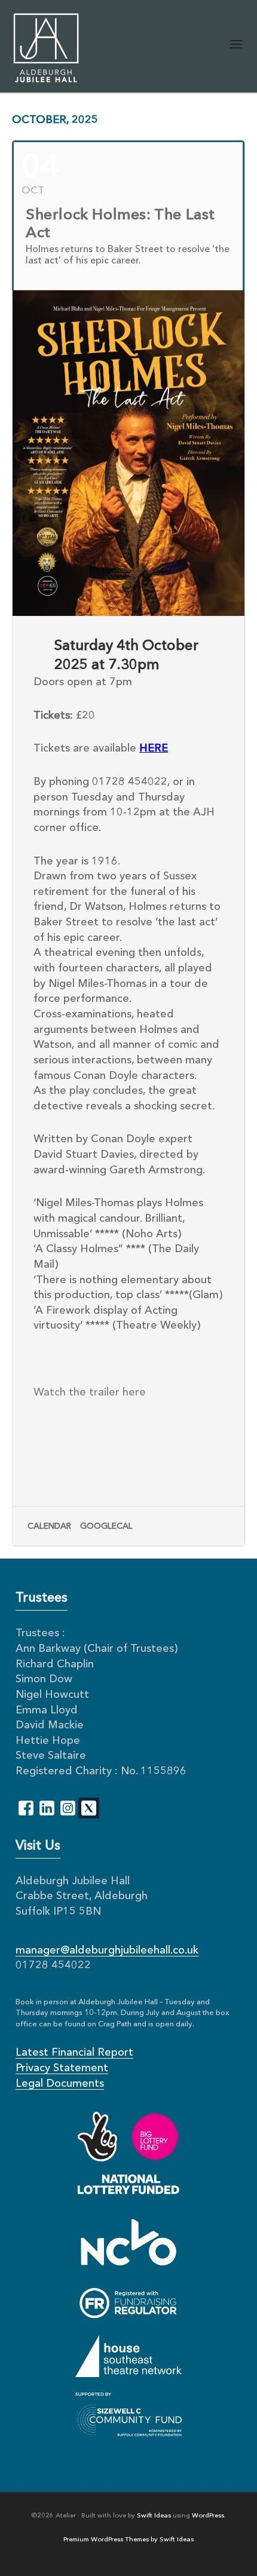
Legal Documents (60, 2084)
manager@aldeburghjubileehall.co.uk (107, 1951)
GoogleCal (106, 1526)
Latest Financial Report (74, 2053)
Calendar (49, 1526)
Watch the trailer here (91, 1393)
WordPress (208, 2516)
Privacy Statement (62, 2068)
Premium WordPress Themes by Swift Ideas (128, 2540)
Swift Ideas (154, 2516)
